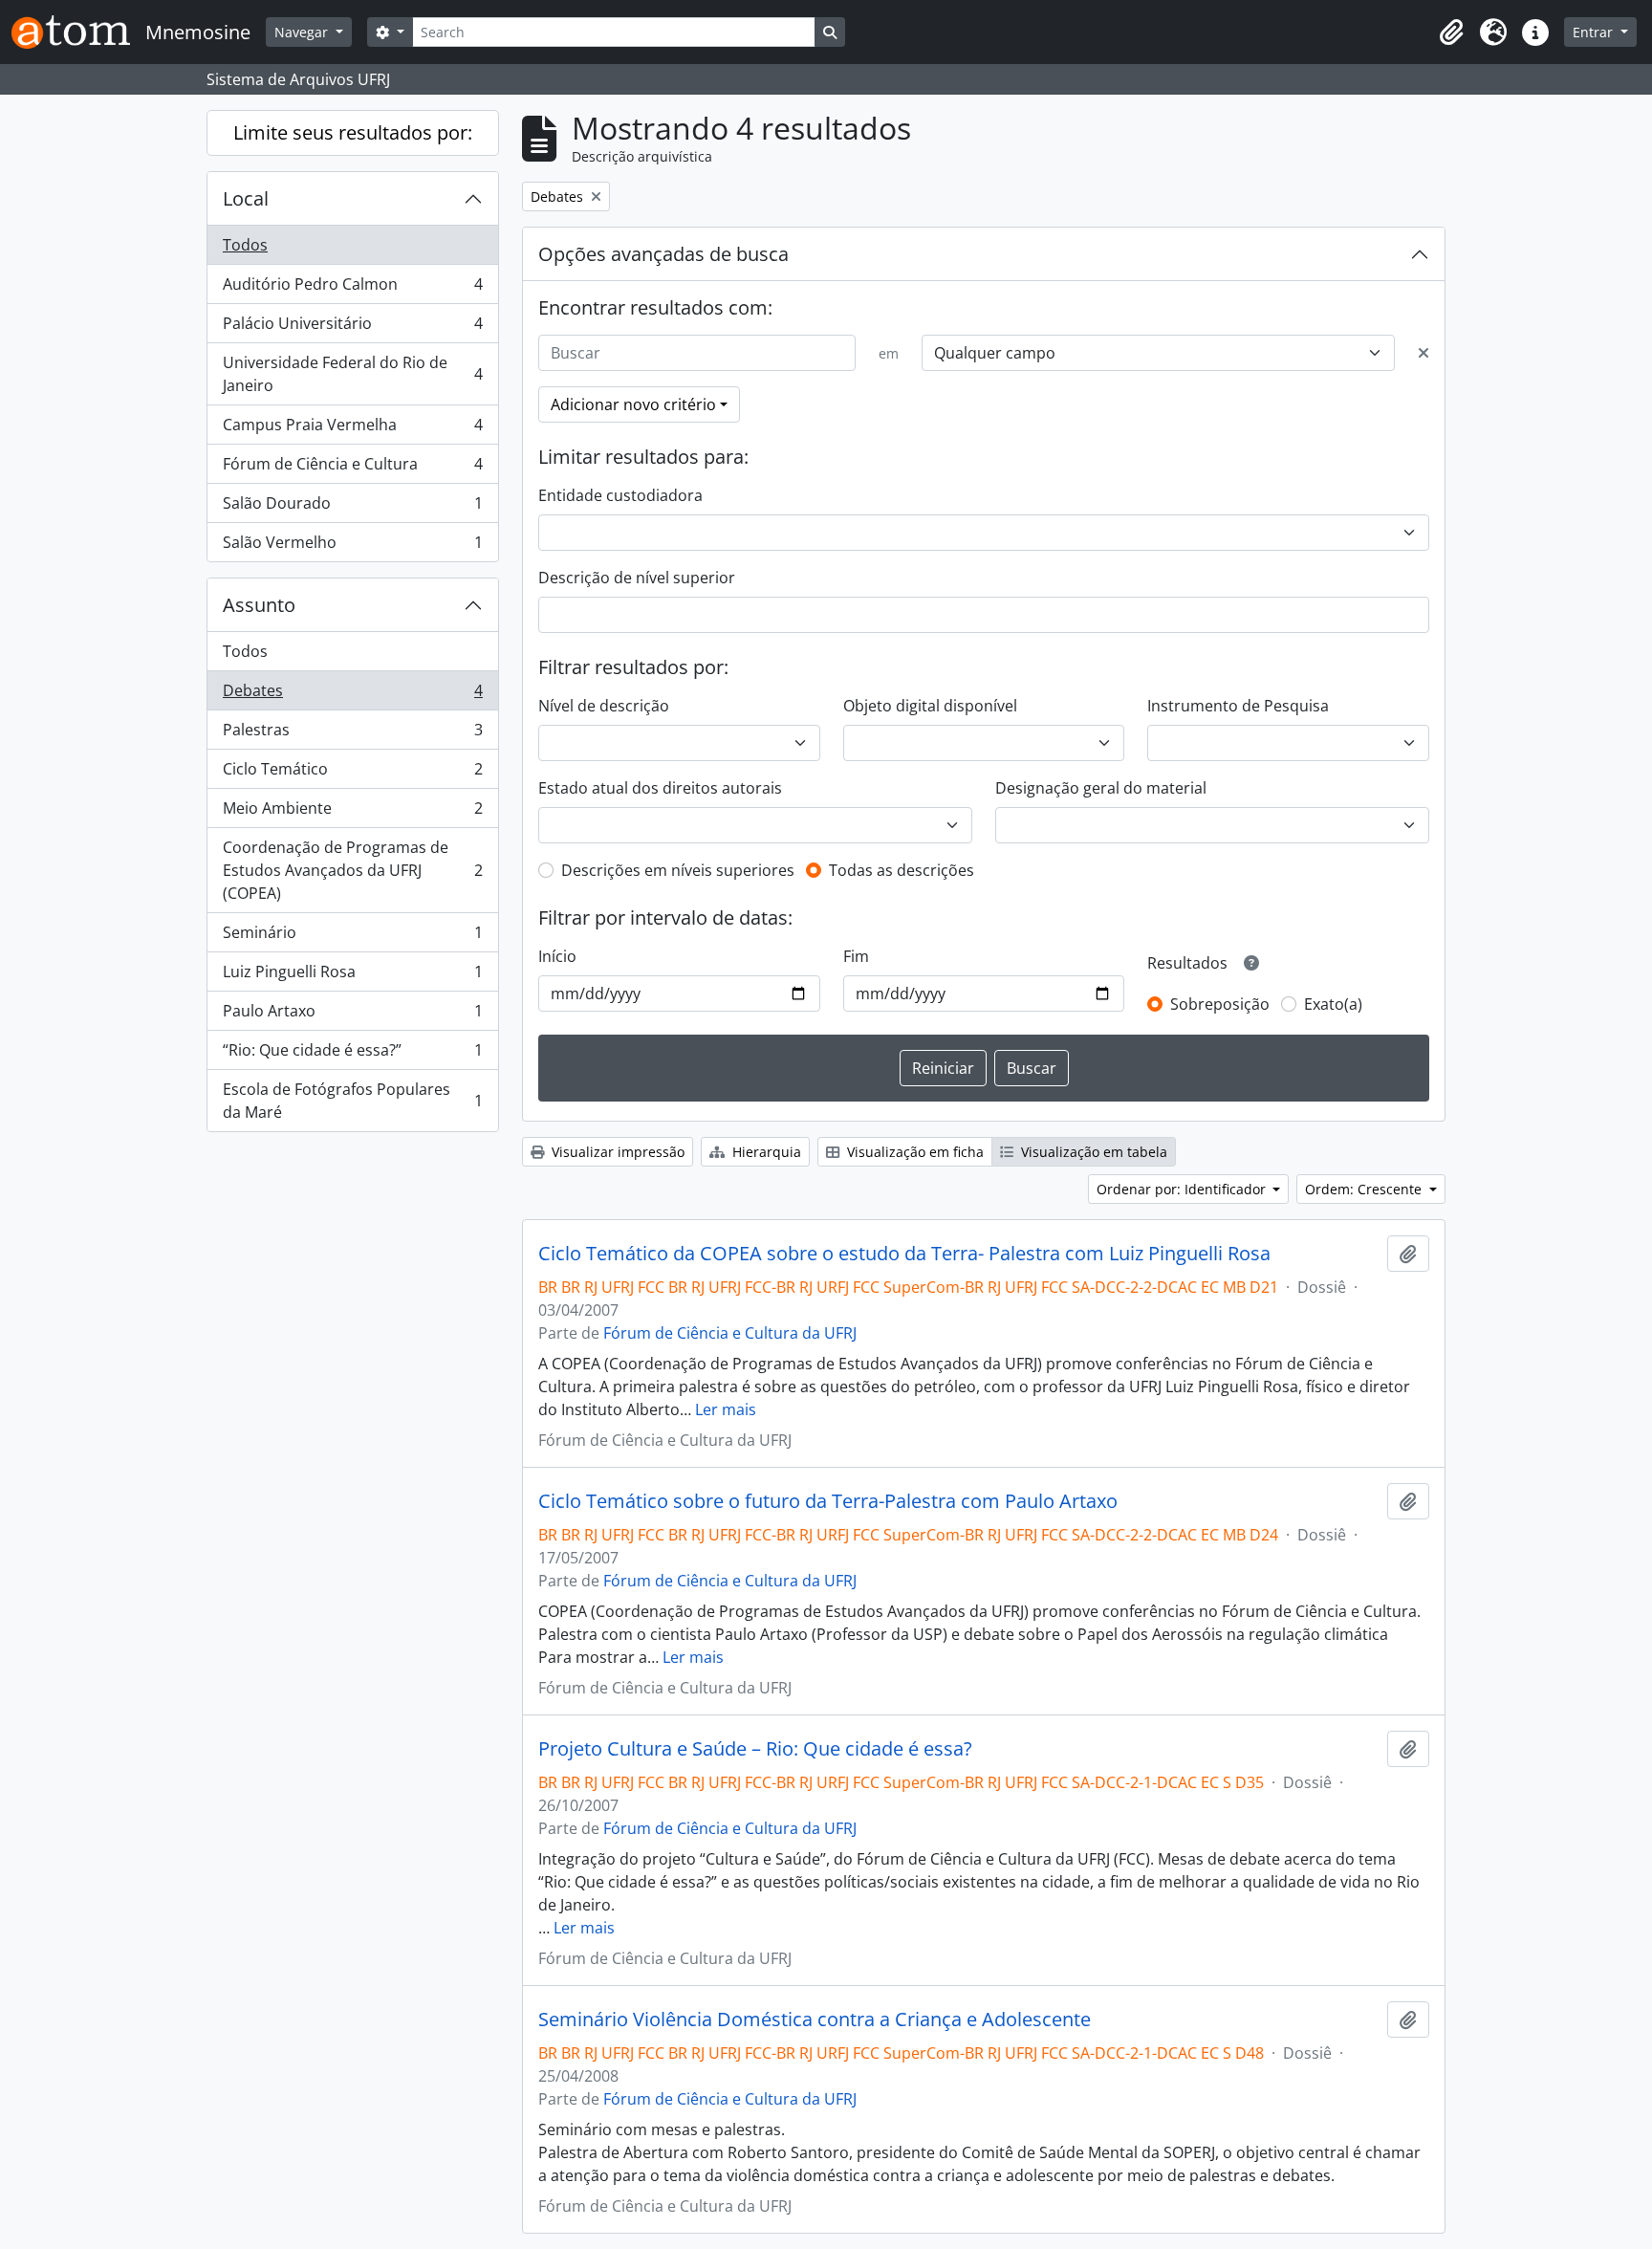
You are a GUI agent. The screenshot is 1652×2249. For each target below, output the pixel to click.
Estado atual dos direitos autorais (660, 788)
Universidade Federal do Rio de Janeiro (352, 374)
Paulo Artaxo (352, 1015)
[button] (1451, 33)
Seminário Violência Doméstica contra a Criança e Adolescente (815, 2020)
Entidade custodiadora (620, 495)
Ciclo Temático (352, 774)
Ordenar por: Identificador (1183, 1189)
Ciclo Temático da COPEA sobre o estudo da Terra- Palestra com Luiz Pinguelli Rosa (904, 1254)
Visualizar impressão (616, 1152)
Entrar (1595, 32)
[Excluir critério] (1424, 353)
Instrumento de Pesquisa (1238, 706)
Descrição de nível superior (637, 578)
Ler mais (726, 1409)
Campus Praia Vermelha (352, 429)
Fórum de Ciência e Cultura (352, 469)
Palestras (352, 734)
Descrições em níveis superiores (678, 870)
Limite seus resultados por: (353, 132)
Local (246, 198)
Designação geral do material (1101, 788)
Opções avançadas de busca (663, 254)
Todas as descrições (902, 870)
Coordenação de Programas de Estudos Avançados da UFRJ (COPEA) (352, 870)
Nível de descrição (604, 706)
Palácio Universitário (352, 328)
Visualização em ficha (913, 1152)
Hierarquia (765, 1152)
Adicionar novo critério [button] (633, 404)
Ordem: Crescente (1365, 1189)
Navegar (303, 32)
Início (557, 956)
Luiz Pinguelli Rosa (352, 976)
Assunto (259, 605)
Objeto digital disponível (930, 706)
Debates (352, 695)
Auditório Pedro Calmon (352, 289)
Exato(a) (1333, 1004)
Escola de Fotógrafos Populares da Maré (352, 1101)
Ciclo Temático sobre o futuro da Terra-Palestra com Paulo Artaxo (828, 1501)
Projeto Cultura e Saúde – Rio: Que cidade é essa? (755, 1749)
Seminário (352, 937)
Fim (856, 956)
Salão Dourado (352, 508)
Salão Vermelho (352, 546)
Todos (245, 245)
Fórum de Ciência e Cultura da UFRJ (730, 1333)
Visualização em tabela (1092, 1152)
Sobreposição (1220, 1004)
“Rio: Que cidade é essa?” (352, 1055)
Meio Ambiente (352, 813)
